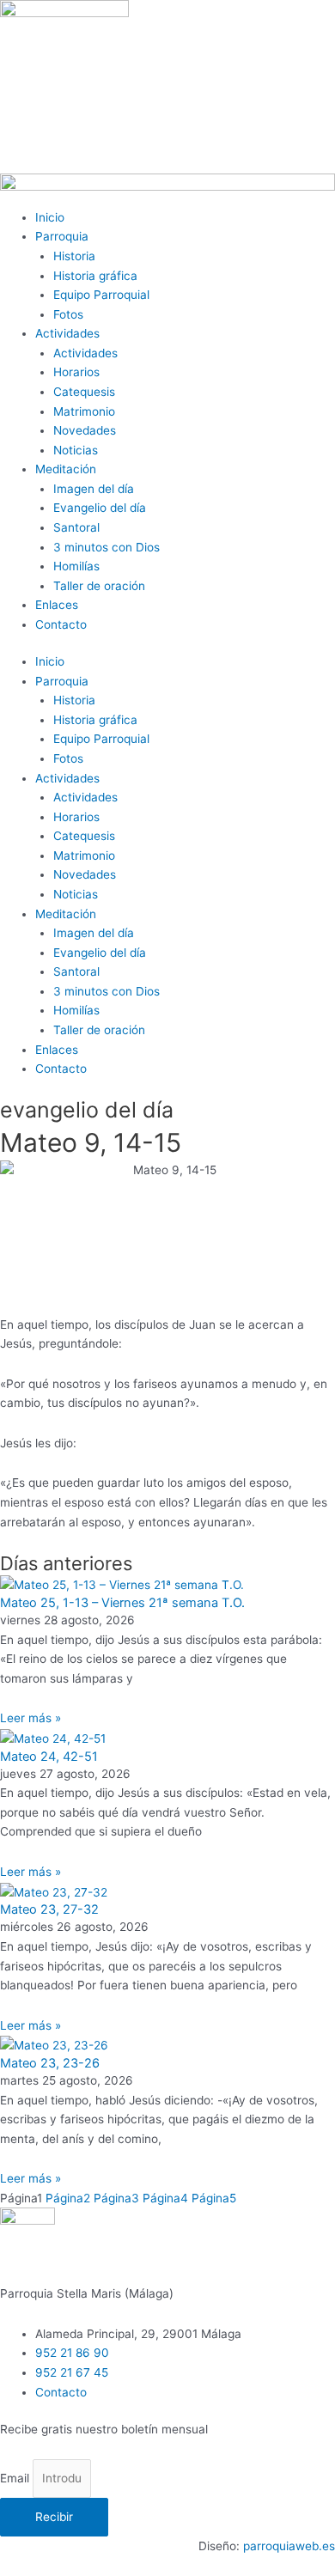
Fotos (68, 314)
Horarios (76, 372)
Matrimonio (84, 411)
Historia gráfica (95, 276)
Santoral (76, 527)
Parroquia (62, 236)
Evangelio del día (100, 508)
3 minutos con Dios (107, 547)
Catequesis (84, 392)
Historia (74, 256)
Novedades (85, 430)
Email (16, 2478)
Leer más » (30, 1718)
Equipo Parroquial (101, 295)
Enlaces (57, 605)
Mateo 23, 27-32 (49, 1909)
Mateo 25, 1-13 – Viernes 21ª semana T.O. (122, 1603)
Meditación (66, 469)
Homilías (76, 566)
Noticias (76, 450)
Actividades (67, 333)
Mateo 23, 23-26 (50, 2063)
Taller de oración (99, 586)
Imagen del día (94, 489)
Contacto (61, 624)
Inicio (50, 217)
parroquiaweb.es (289, 2546)
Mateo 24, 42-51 (49, 1757)
